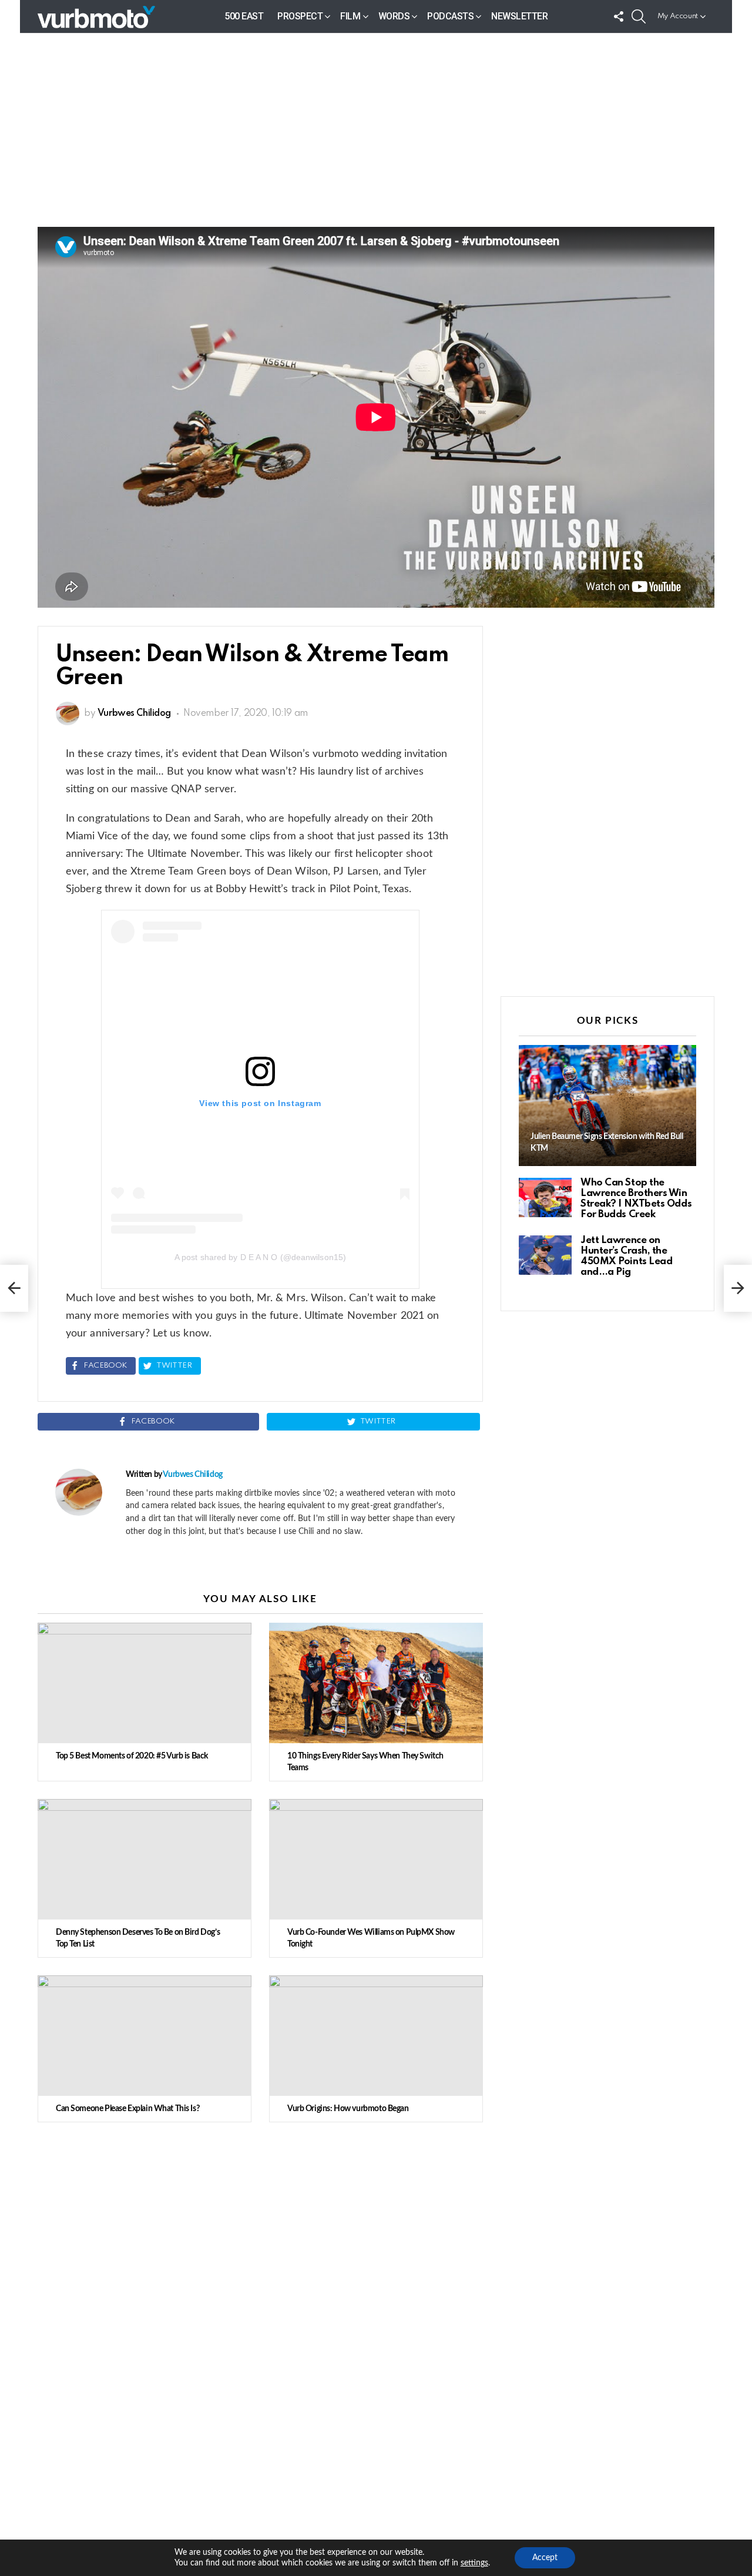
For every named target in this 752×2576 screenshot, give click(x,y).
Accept (545, 2558)
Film (350, 16)
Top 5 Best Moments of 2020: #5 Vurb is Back (132, 1756)
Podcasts (450, 16)
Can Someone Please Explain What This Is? (127, 2109)
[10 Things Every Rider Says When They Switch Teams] (376, 1683)
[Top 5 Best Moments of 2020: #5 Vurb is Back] (145, 1683)
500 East (244, 16)
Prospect (300, 16)
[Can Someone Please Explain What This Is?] (145, 2036)
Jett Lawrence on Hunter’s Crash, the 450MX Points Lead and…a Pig (626, 1256)
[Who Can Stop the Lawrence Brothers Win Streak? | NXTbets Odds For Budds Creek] (545, 1197)
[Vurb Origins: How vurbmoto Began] (376, 2036)
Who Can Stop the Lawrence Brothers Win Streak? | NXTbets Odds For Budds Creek (636, 1199)
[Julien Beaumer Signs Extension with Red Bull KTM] (607, 1106)
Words (394, 16)
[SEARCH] (639, 16)
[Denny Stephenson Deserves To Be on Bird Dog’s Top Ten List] (145, 1859)
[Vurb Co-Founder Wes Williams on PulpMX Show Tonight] (376, 1859)
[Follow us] (619, 16)
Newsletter (519, 16)
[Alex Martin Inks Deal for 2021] (14, 1288)
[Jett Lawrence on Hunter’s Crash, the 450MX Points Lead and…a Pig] (545, 1255)
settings (474, 2563)
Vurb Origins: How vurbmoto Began (348, 2109)
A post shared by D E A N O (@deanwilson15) (260, 1257)
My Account (678, 16)
